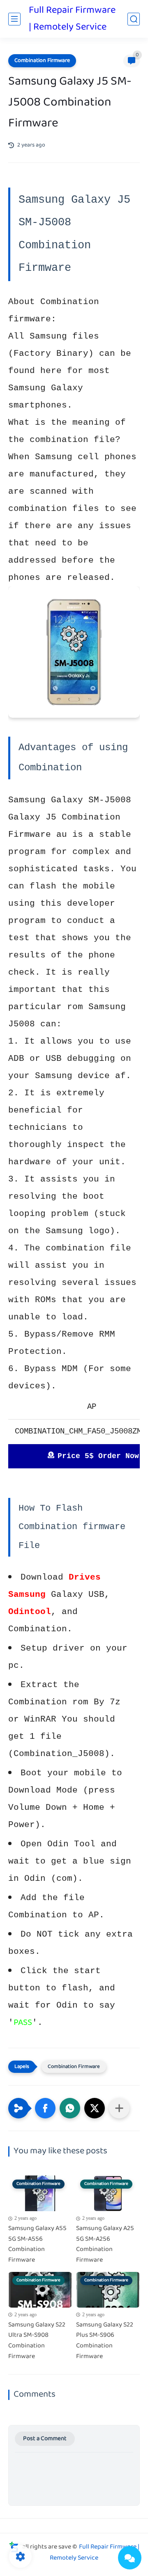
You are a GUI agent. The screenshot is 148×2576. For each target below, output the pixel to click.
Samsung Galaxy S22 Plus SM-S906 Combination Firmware (105, 2341)
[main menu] (14, 19)
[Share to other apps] (119, 2108)
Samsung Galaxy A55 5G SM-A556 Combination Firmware (37, 2244)
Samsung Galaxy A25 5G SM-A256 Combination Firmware (105, 2244)
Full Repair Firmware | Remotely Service (72, 19)
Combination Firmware (42, 61)
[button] (45, 2108)
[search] (134, 19)
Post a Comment (45, 2439)
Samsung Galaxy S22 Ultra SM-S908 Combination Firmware (37, 2341)
